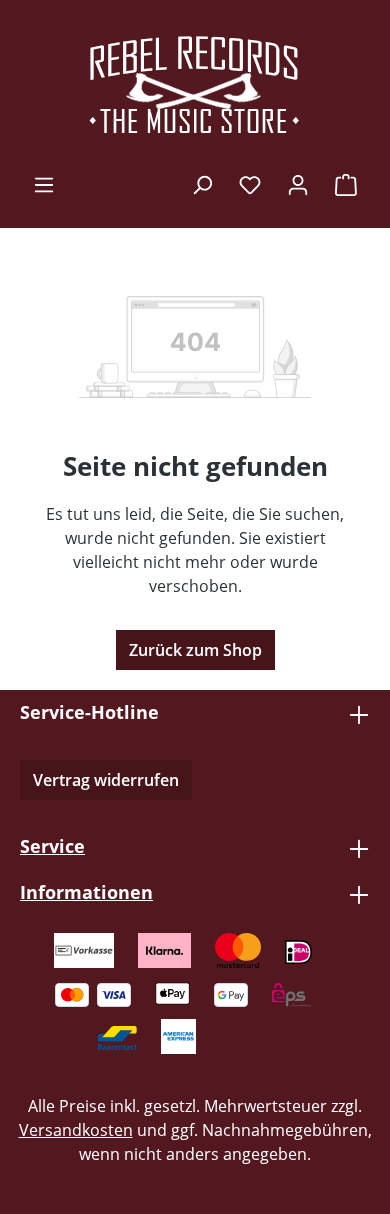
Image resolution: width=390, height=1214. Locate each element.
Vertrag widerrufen (106, 780)
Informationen (86, 892)
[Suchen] (202, 184)
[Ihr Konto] (298, 184)
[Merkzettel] (250, 184)
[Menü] (44, 184)
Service (52, 846)
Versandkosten (76, 1130)
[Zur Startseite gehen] (195, 86)
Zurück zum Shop (195, 650)
